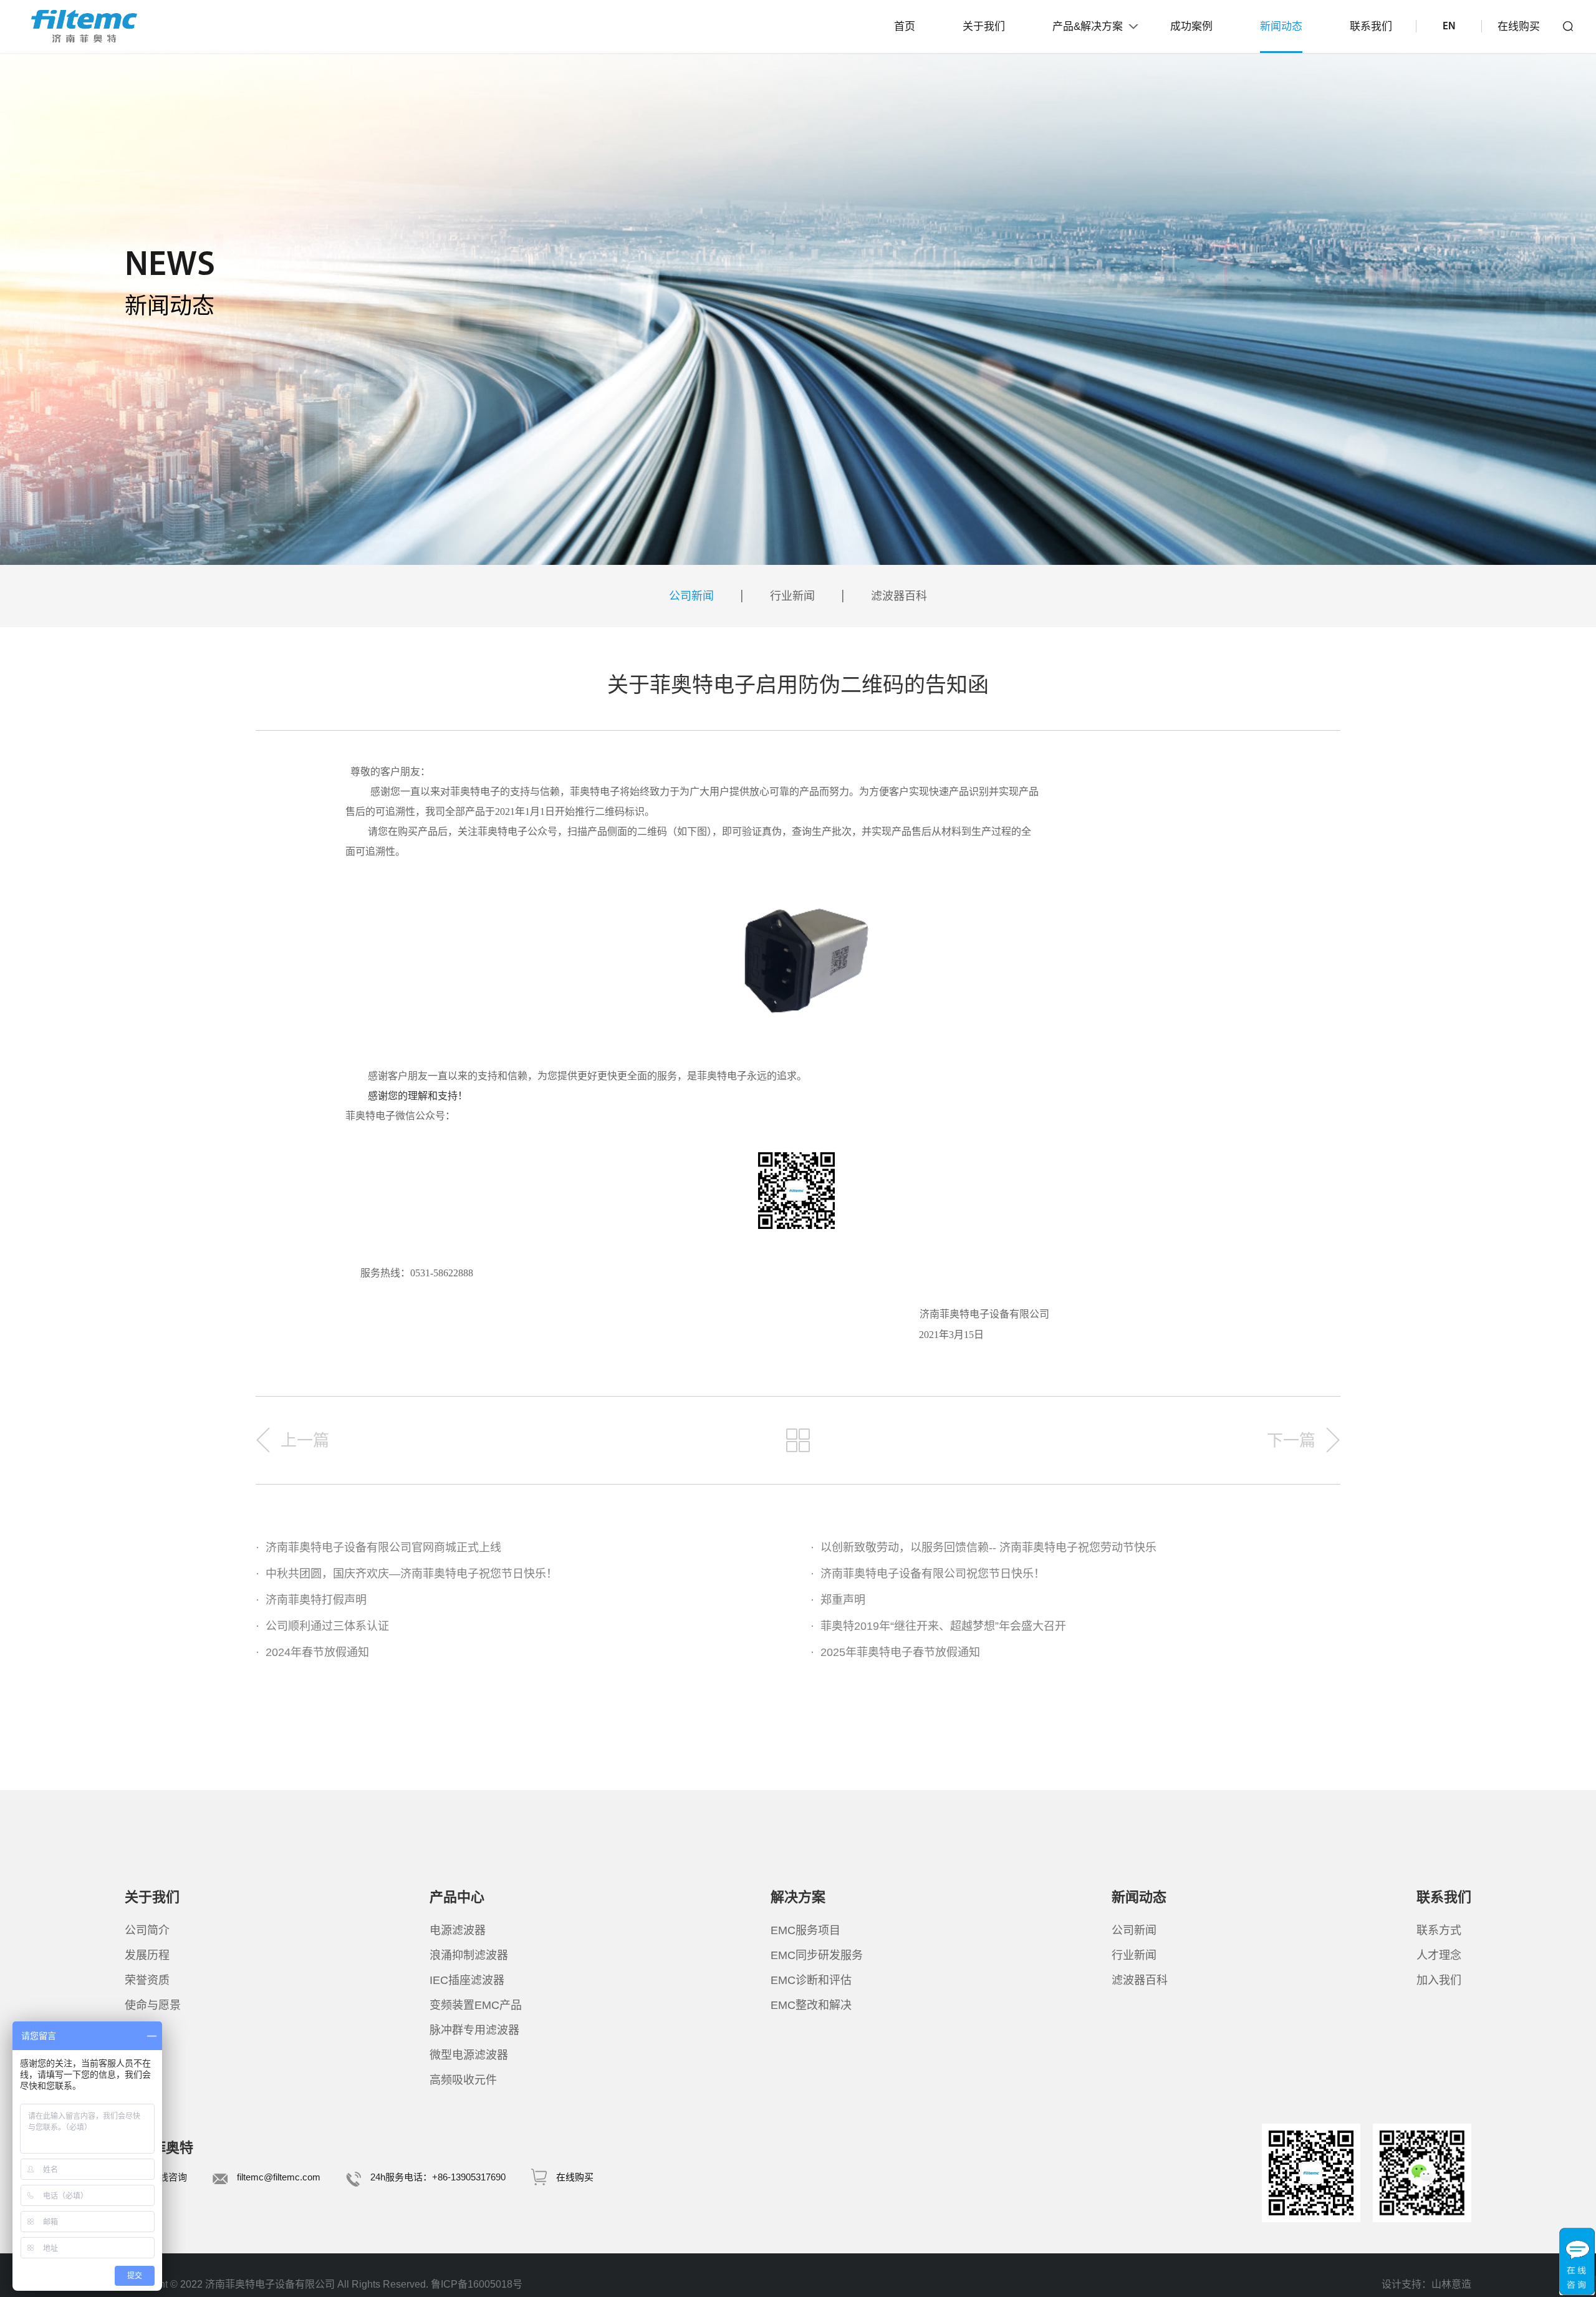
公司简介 (147, 1930)
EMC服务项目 (805, 1930)
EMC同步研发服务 (817, 1955)
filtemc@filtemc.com (279, 2177)
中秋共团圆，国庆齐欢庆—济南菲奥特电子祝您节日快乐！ (406, 1574)
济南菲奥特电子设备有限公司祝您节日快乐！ (928, 1574)
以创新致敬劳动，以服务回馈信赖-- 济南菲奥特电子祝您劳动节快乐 (983, 1548)
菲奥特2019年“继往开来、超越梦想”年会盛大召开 (938, 1626)
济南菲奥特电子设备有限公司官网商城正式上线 (378, 1548)
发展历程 (147, 1955)
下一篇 (1291, 1440)
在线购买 (1519, 26)
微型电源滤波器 (469, 2055)
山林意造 (1451, 2284)
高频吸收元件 (463, 2080)
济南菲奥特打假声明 (311, 1600)
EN (1449, 26)
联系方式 (1439, 1930)
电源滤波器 (458, 1930)
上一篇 (305, 1440)
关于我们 (984, 26)
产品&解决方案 (1088, 26)
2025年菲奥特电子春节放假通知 (895, 1652)
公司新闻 (691, 596)
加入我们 (1439, 1980)
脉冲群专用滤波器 (474, 2030)
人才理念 (1439, 1955)
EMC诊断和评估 (811, 1980)
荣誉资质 (147, 1980)
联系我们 (1371, 26)
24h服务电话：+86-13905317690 (438, 2177)
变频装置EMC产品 (476, 2005)
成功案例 (1191, 26)
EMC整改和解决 (811, 2005)
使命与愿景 (153, 2005)
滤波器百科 (899, 596)
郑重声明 (838, 1600)
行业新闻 (792, 596)
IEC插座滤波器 (467, 1980)
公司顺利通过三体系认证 (322, 1626)
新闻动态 (1281, 26)
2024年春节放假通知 (312, 1652)
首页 (905, 26)
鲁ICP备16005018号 (477, 2284)
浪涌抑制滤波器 (469, 1955)
